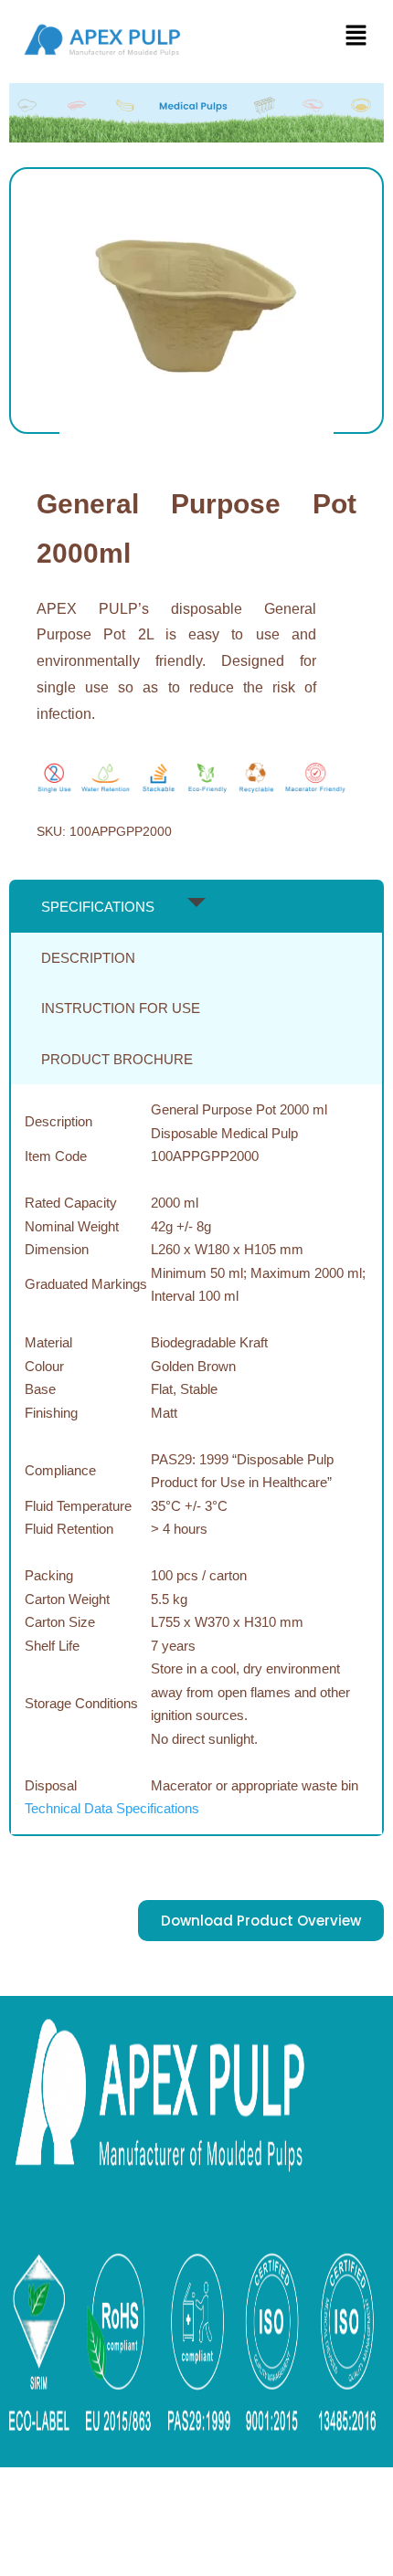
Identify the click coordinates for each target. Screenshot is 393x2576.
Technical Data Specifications (112, 1808)
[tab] (196, 907)
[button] (356, 37)
